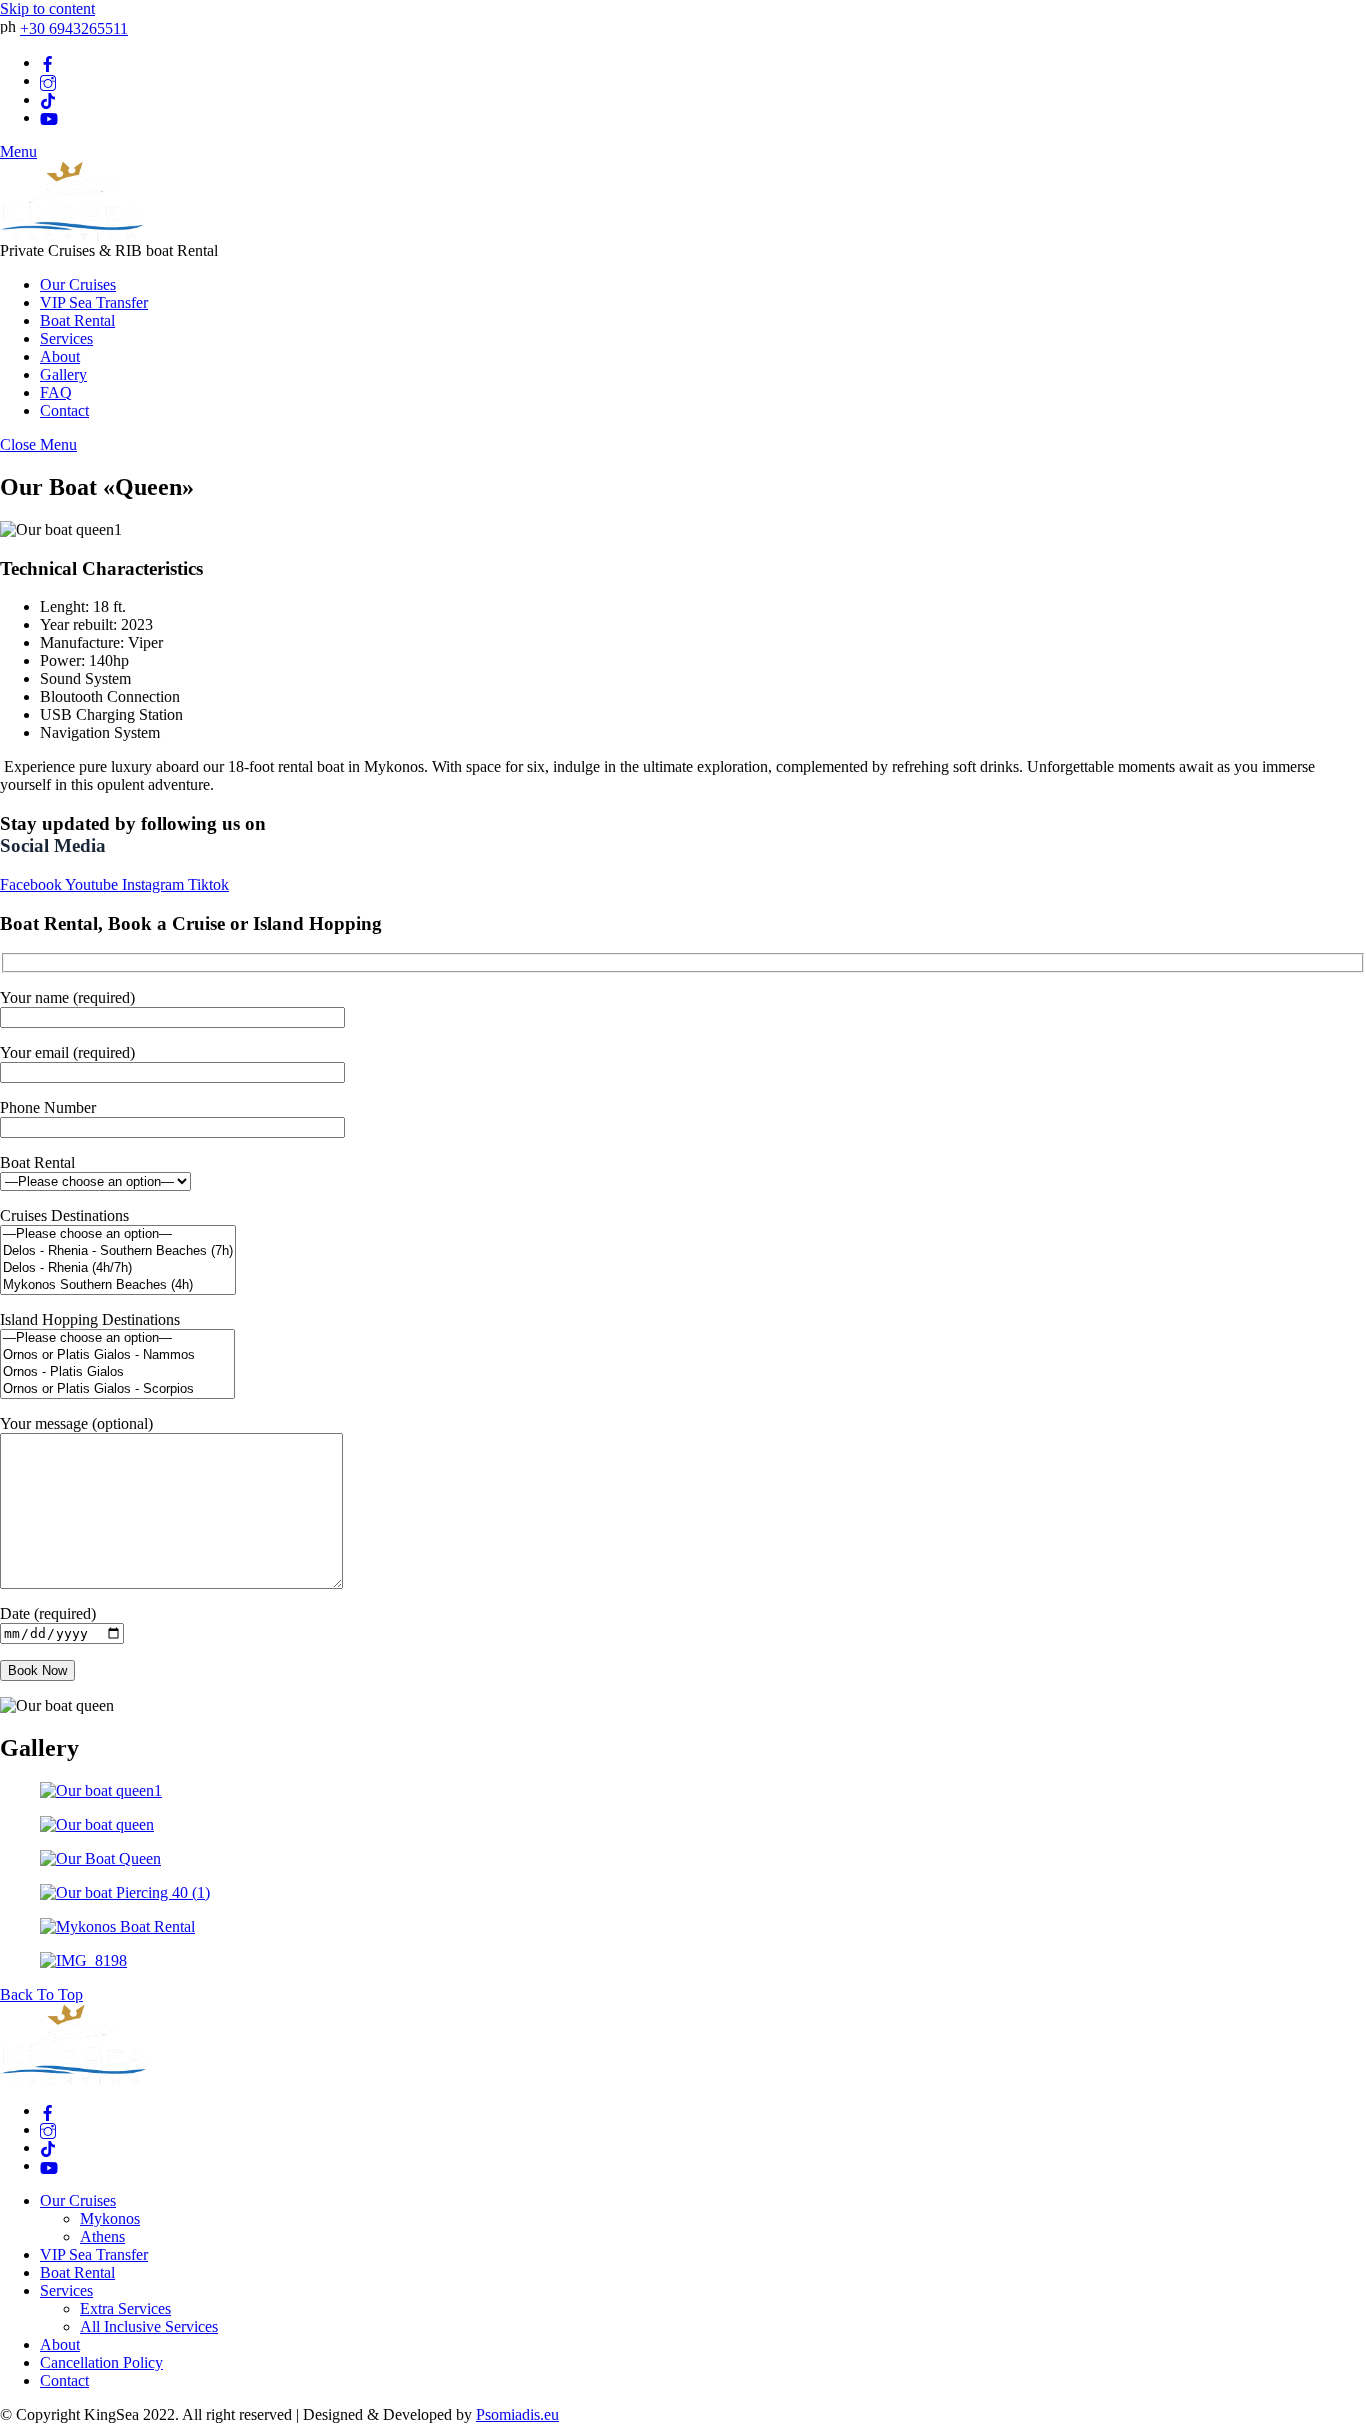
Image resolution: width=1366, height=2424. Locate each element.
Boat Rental (77, 320)
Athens (102, 2236)
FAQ (56, 392)
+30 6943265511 (74, 28)
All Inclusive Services (149, 2326)
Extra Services (125, 2308)
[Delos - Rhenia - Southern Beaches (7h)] (118, 1251)
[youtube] (49, 117)
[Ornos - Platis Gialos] (117, 1372)
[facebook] (48, 62)
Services (66, 338)
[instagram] (48, 80)
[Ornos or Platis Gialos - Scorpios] (117, 1389)
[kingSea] (72, 236)
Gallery (63, 374)
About (60, 356)
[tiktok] (48, 99)
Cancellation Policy (101, 2362)
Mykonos (110, 2218)
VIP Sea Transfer (94, 302)
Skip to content (47, 8)
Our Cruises (78, 284)
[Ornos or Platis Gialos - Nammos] (117, 1355)
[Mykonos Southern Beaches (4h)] (118, 1285)
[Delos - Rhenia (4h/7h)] (118, 1268)
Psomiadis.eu (517, 2414)
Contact (64, 410)
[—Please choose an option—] (118, 1234)
